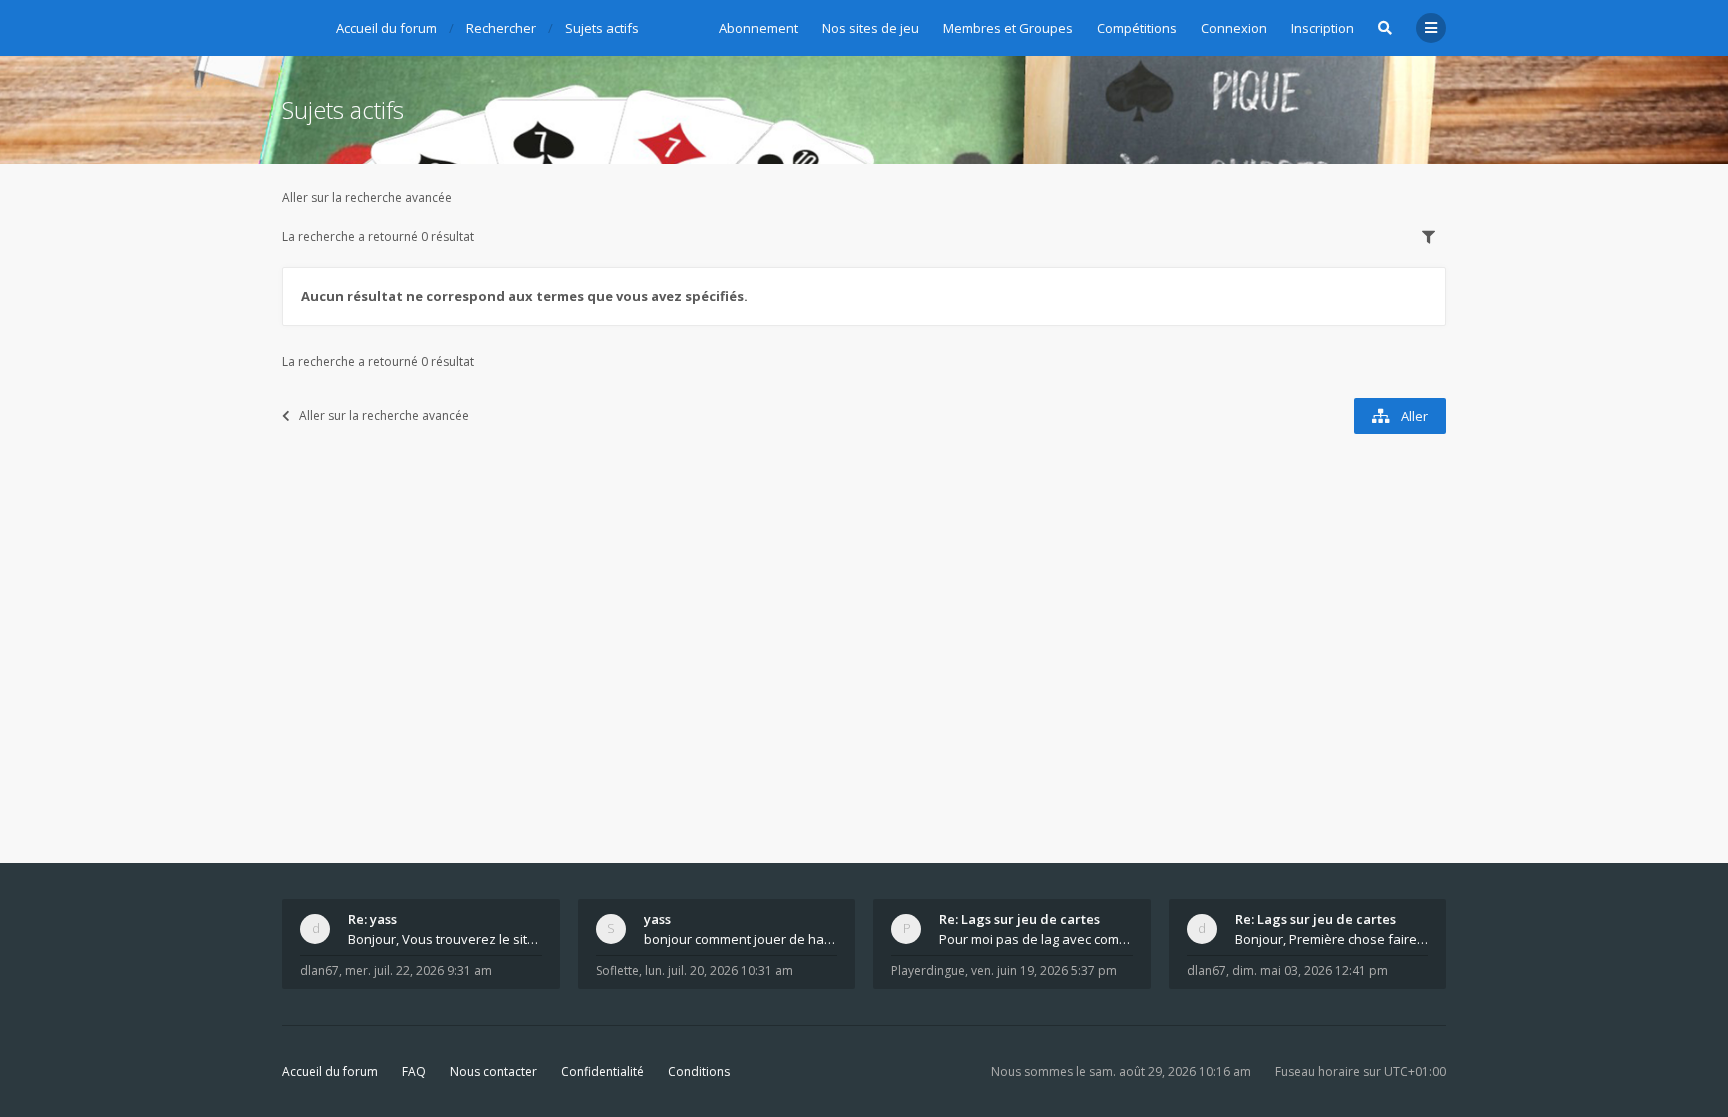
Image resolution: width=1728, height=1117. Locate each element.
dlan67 (319, 970)
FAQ (414, 1071)
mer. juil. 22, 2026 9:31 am (418, 970)
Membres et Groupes (1008, 28)
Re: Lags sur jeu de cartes (1019, 919)
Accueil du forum (330, 1071)
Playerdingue (928, 970)
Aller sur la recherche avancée (367, 197)
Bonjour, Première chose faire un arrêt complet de (1332, 939)
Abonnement (758, 28)
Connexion (1234, 28)
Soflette (617, 970)
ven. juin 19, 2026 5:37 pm (1044, 970)
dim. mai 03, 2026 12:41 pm (1310, 970)
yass (657, 919)
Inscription (1322, 28)
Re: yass (372, 919)
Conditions (699, 1071)
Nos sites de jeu (870, 28)
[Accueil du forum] (297, 25)
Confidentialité (602, 1071)
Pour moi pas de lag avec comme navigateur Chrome (1036, 939)
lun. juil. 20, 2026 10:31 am (719, 970)
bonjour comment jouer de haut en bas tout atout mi (741, 939)
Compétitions (1137, 28)
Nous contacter (493, 1071)
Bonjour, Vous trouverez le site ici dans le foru (445, 939)
